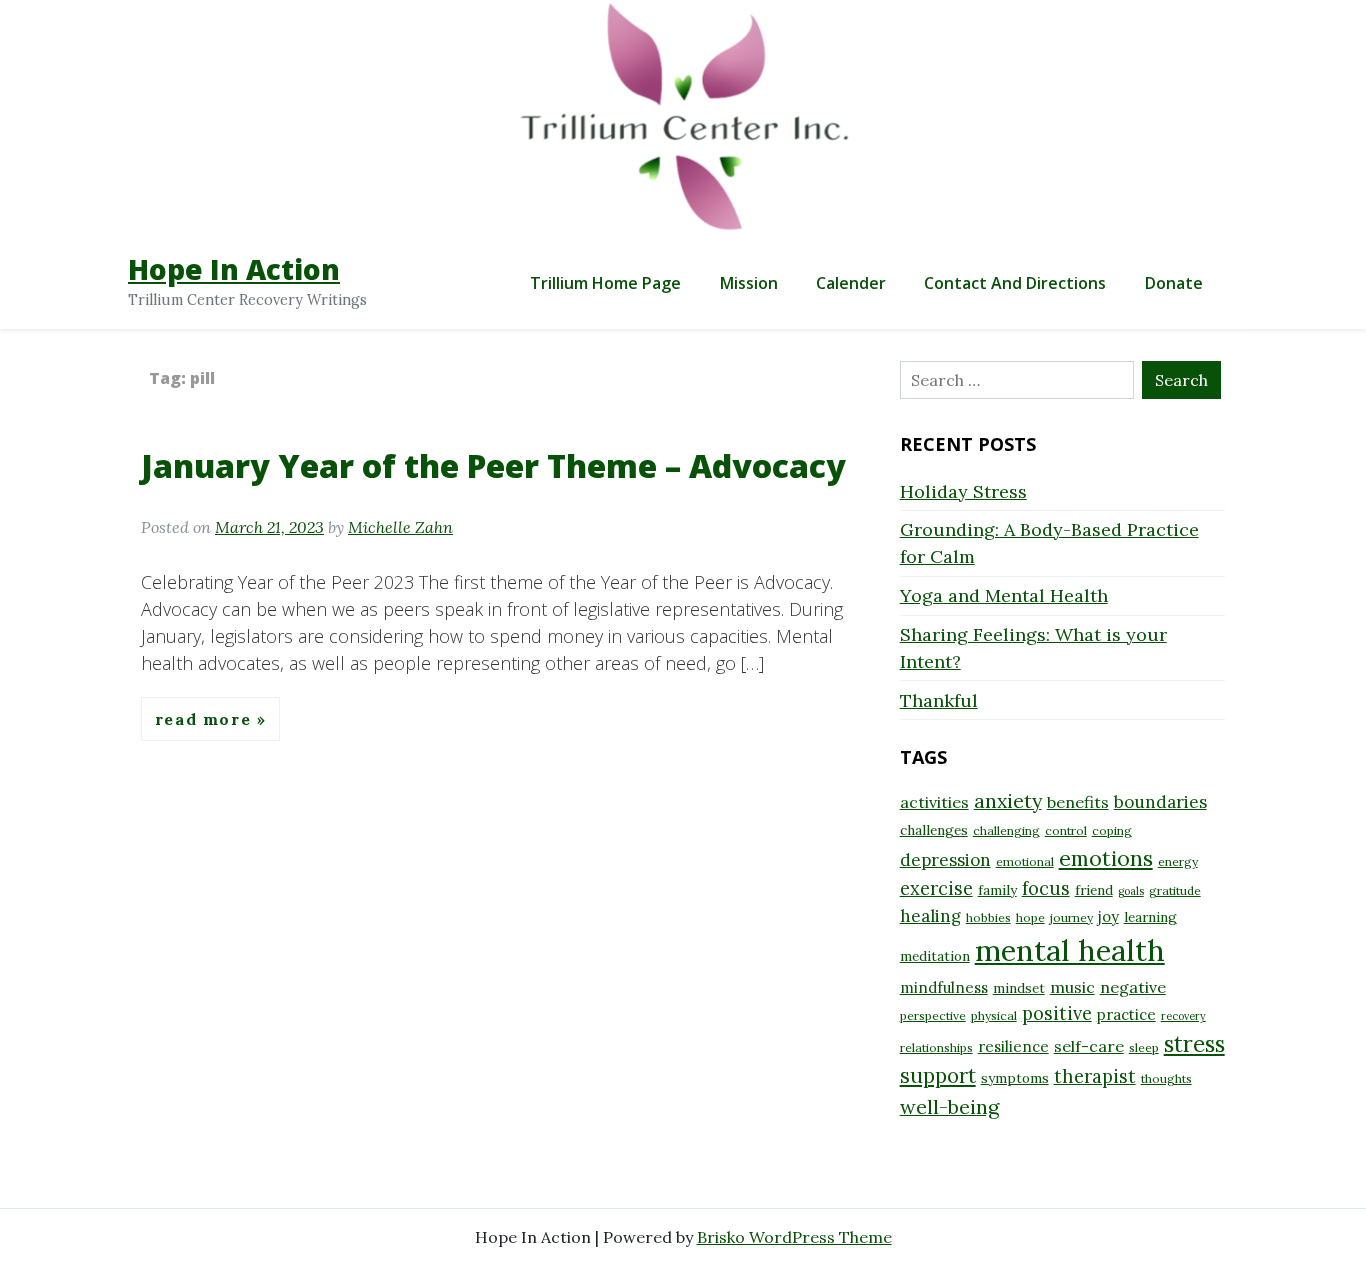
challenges (934, 830)
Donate (1174, 283)
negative (1133, 987)
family (997, 890)
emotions (1106, 858)
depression (945, 860)
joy (1108, 916)
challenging (1006, 830)
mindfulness (944, 987)
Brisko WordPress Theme (794, 1237)
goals (1131, 891)
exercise (936, 888)
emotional (1025, 861)
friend (1094, 890)
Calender (851, 283)
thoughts (1166, 1078)
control (1066, 830)
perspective (933, 1015)
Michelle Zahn (400, 527)
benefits (1078, 802)
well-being (949, 1106)
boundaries (1160, 802)
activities (934, 802)
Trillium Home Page (605, 283)
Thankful (939, 700)
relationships (936, 1047)
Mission (749, 283)
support (938, 1075)
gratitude (1175, 890)
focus (1046, 888)
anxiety (1008, 800)
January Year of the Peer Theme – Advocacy (493, 465)
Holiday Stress (963, 491)
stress (1194, 1044)
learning (1150, 917)
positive (1057, 1013)
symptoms (1015, 1078)
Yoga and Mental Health (1004, 595)
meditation (935, 956)
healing (930, 916)
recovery (1183, 1016)
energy (1178, 861)
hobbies (988, 917)
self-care (1089, 1046)
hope (1030, 917)
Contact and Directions (1015, 283)
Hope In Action (234, 269)
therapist (1095, 1076)
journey (1071, 917)
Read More (206, 719)
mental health (1070, 950)
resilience (1013, 1046)
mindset (1019, 988)
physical (994, 1015)
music (1072, 987)
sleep (1144, 1047)
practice (1126, 1014)
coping (1112, 830)
